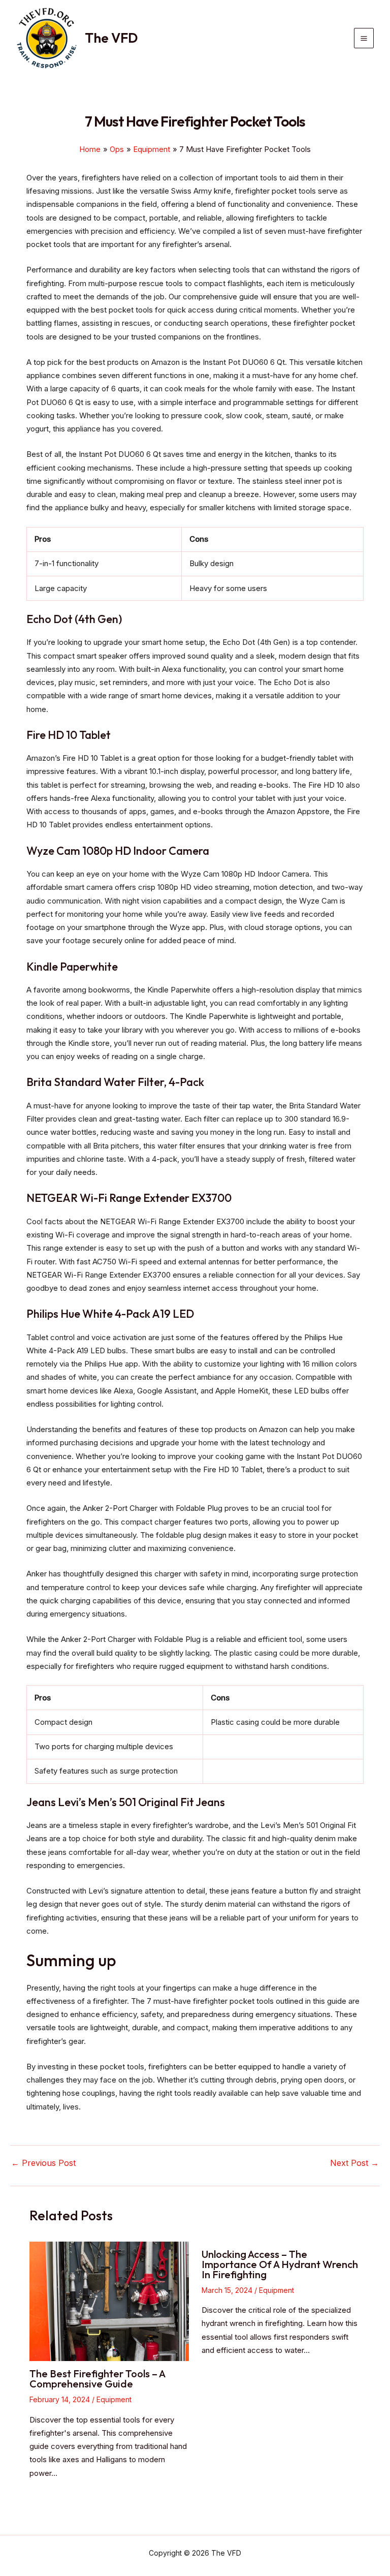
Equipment (114, 2399)
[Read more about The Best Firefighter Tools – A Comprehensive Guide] (109, 2301)
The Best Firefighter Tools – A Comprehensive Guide (97, 2379)
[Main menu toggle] (364, 38)
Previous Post (43, 2163)
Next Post (354, 2163)
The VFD (111, 38)
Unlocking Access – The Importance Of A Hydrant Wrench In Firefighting (280, 2264)
